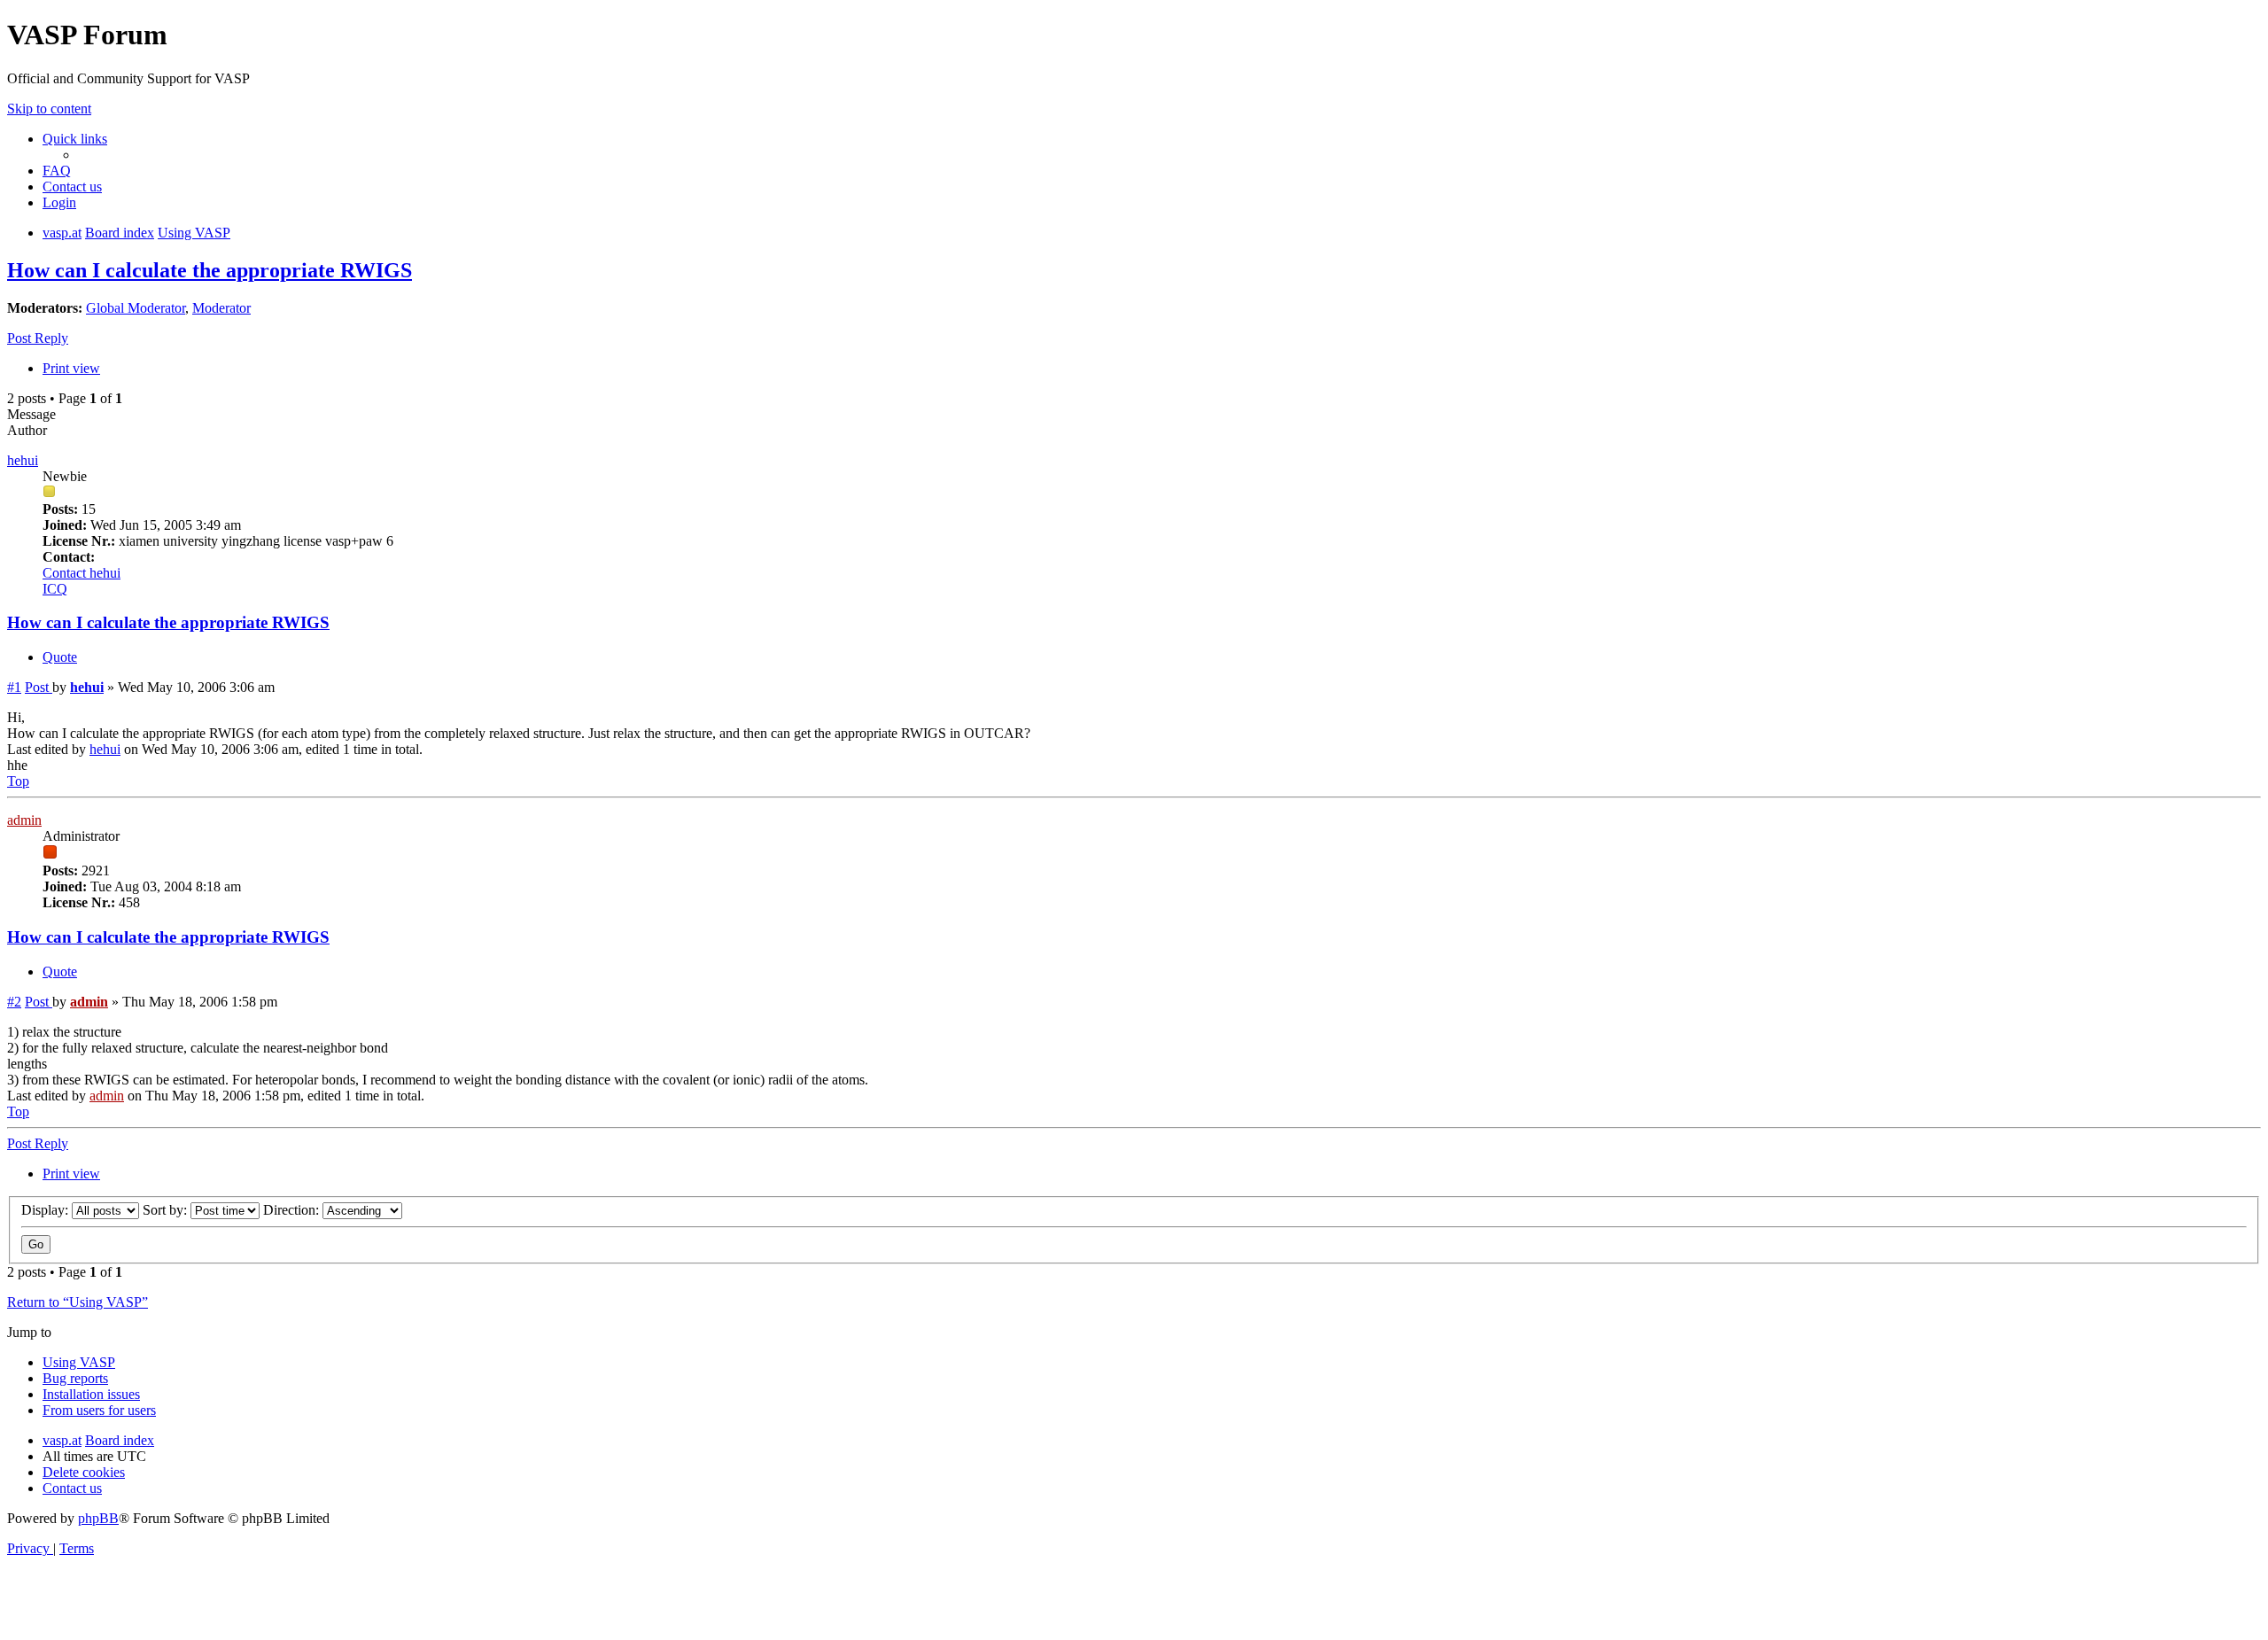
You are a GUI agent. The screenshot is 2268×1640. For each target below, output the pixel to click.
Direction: (293, 1210)
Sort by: (167, 1210)
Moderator (221, 308)
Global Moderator (136, 308)
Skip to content (49, 109)
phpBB (98, 1518)
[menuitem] (57, 171)
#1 (14, 687)
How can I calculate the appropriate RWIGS (210, 270)
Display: (47, 1210)
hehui (23, 460)
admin (24, 820)
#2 (14, 1002)
